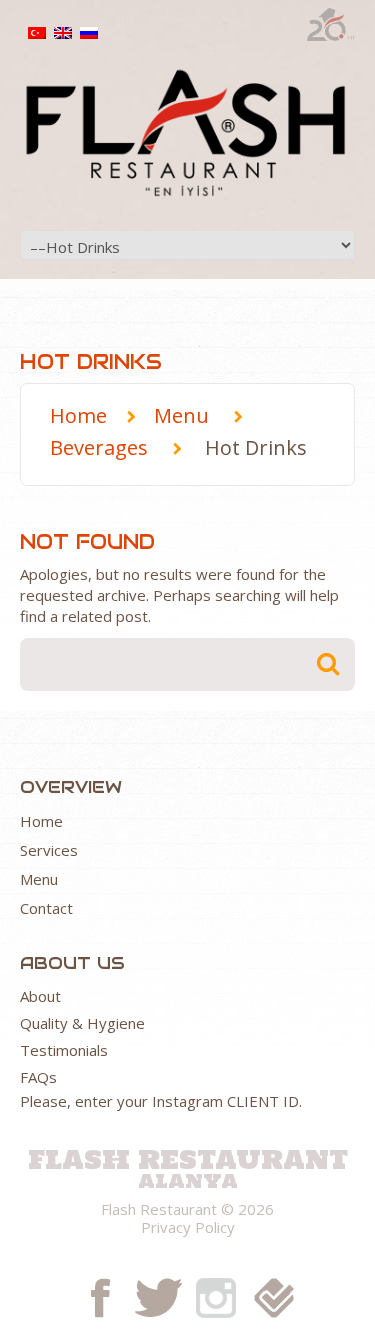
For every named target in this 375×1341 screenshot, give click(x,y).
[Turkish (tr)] (37, 31)
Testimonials (64, 1050)
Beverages (99, 447)
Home (78, 415)
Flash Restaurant (188, 1157)
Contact (46, 908)
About (40, 996)
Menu (181, 415)
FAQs (38, 1077)
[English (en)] (63, 31)
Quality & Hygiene (82, 1023)
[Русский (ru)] (89, 31)
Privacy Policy (188, 1227)
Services (49, 850)
